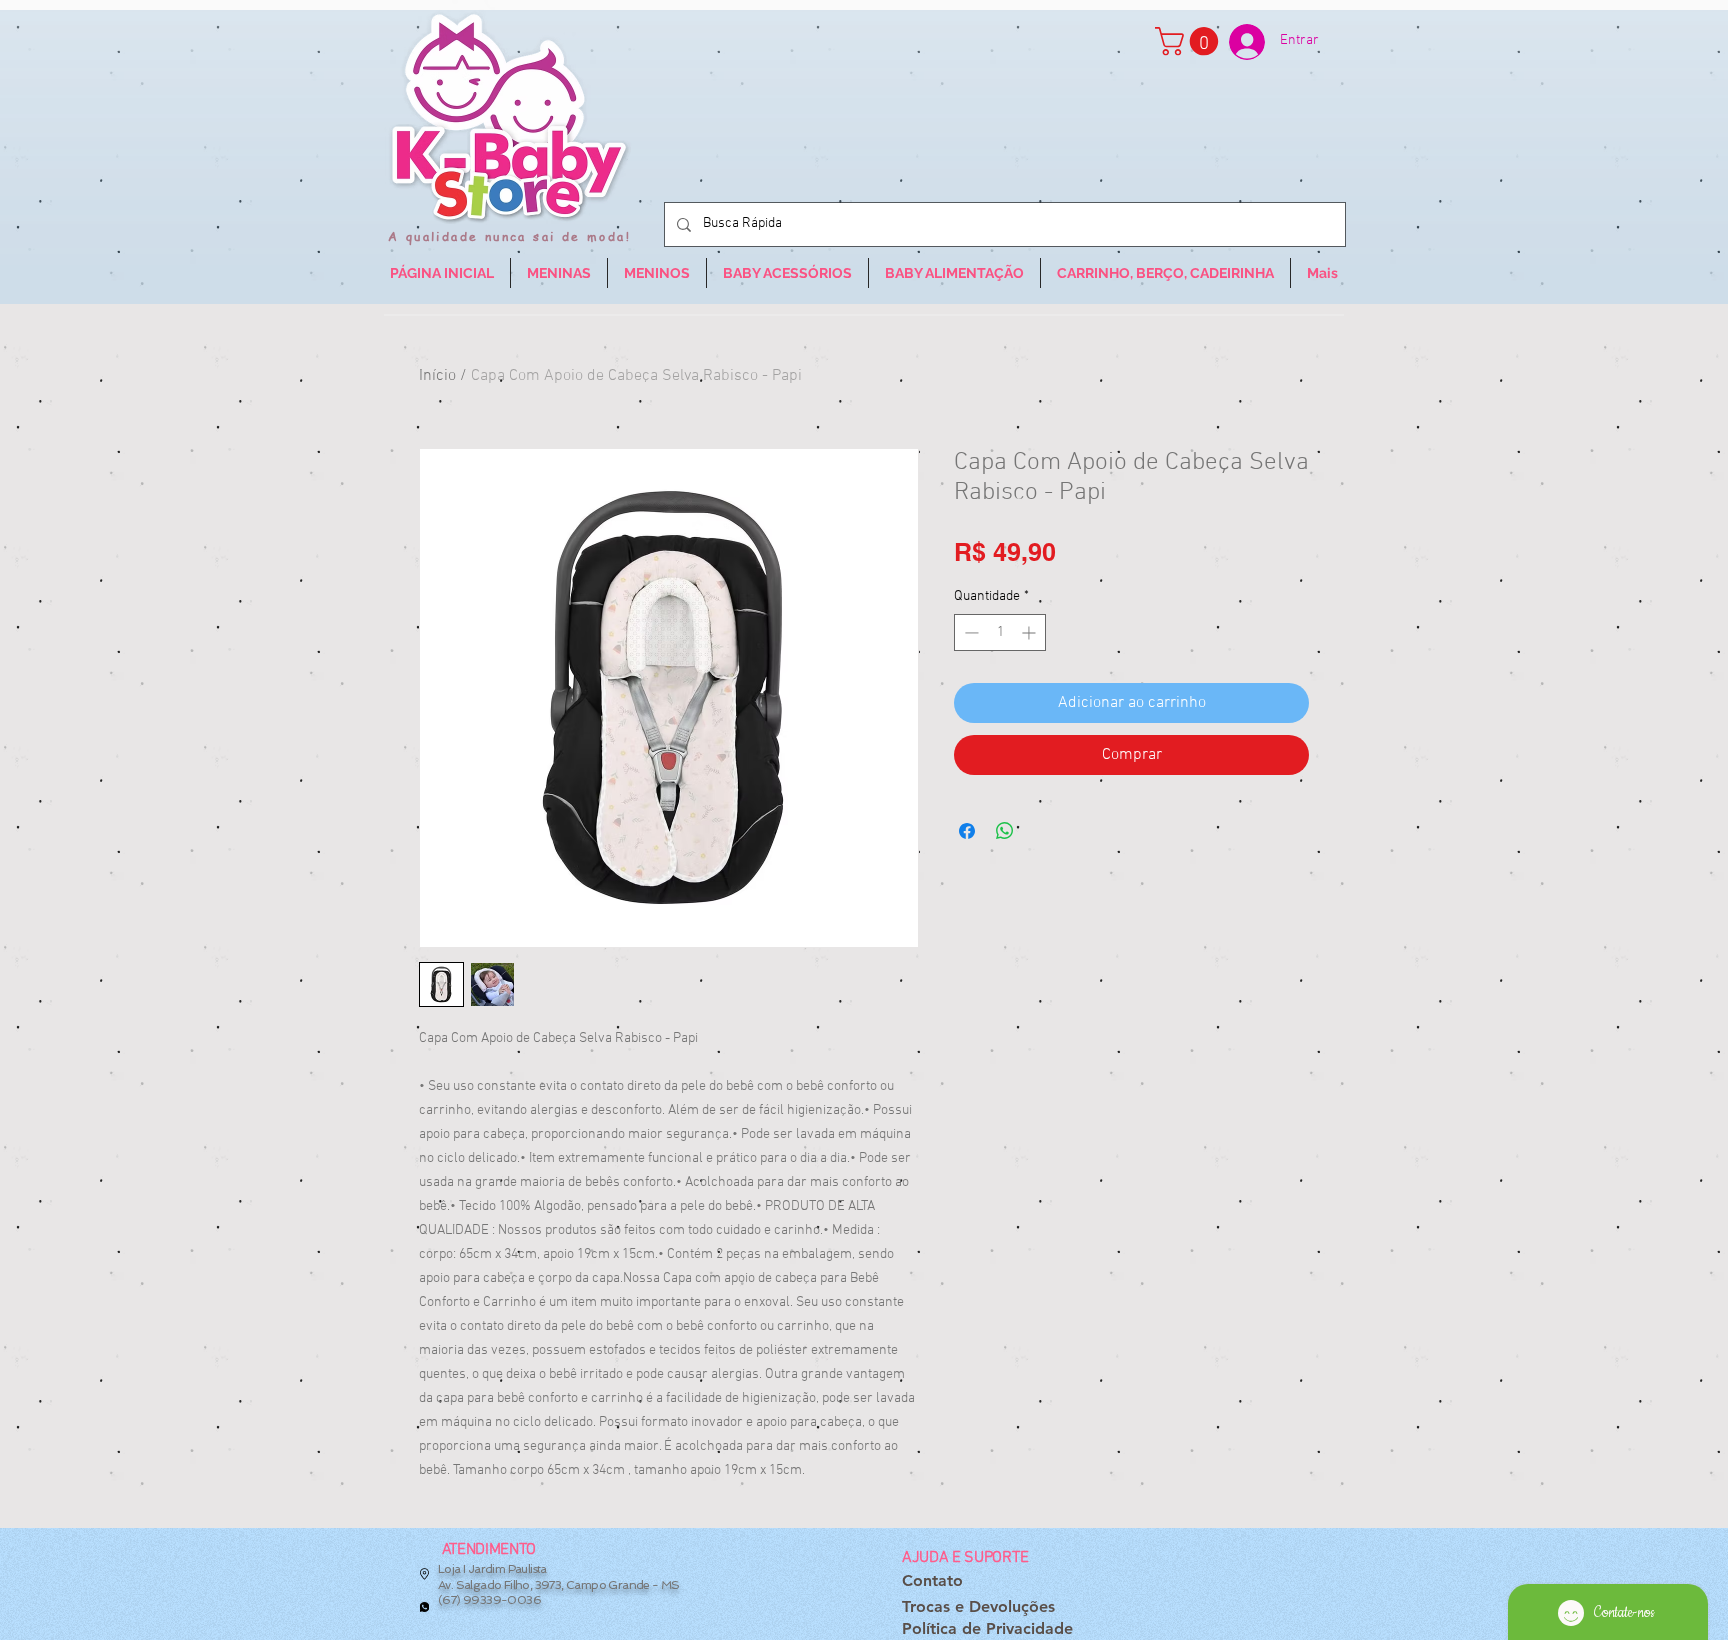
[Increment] (1030, 632)
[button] (1190, 41)
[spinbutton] (1000, 632)
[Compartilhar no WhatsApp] (1005, 831)
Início (437, 376)
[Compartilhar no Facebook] (967, 831)
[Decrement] (969, 632)
